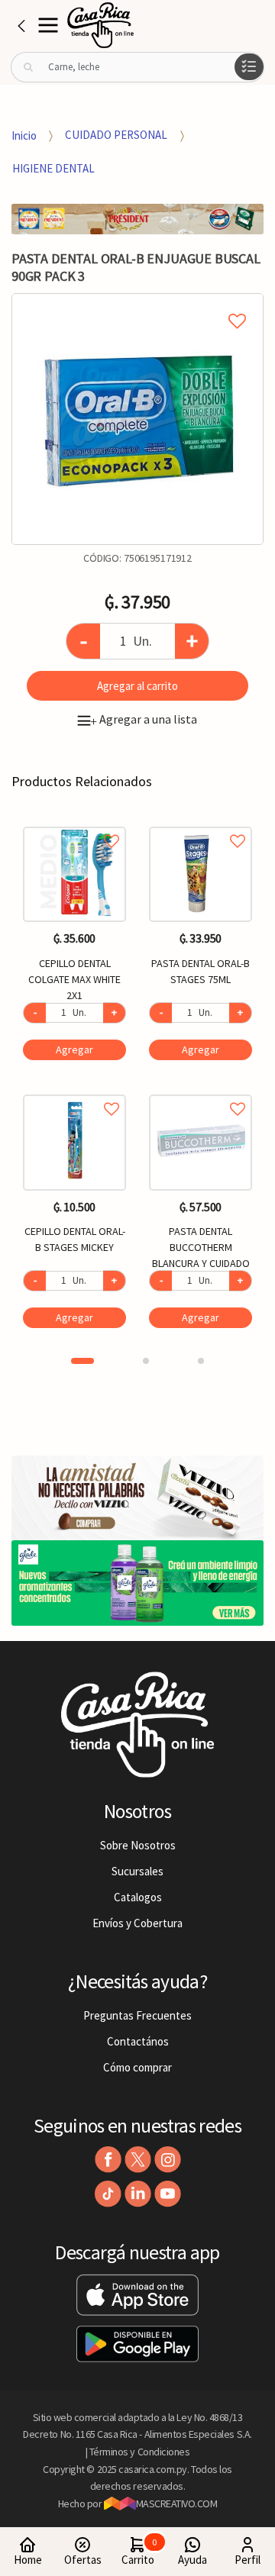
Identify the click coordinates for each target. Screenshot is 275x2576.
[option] (137, 419)
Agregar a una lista (144, 719)
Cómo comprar (137, 2067)
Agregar (74, 1049)
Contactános (138, 2041)
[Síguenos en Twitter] (138, 2160)
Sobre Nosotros (138, 1845)
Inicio (24, 135)
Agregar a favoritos (74, 824)
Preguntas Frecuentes (137, 2015)
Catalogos (138, 1897)
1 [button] (82, 1361)
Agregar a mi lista (137, 304)
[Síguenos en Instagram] (168, 2160)
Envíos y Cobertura (137, 1923)
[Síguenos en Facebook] (108, 2160)
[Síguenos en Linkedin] (138, 2194)
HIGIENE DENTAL (53, 168)
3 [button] (201, 1361)
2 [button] (146, 1361)
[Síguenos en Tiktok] (108, 2194)
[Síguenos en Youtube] (168, 2194)
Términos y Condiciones (140, 2452)
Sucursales (137, 1871)
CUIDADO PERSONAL (116, 135)
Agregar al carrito (137, 686)
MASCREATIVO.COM (177, 2503)
